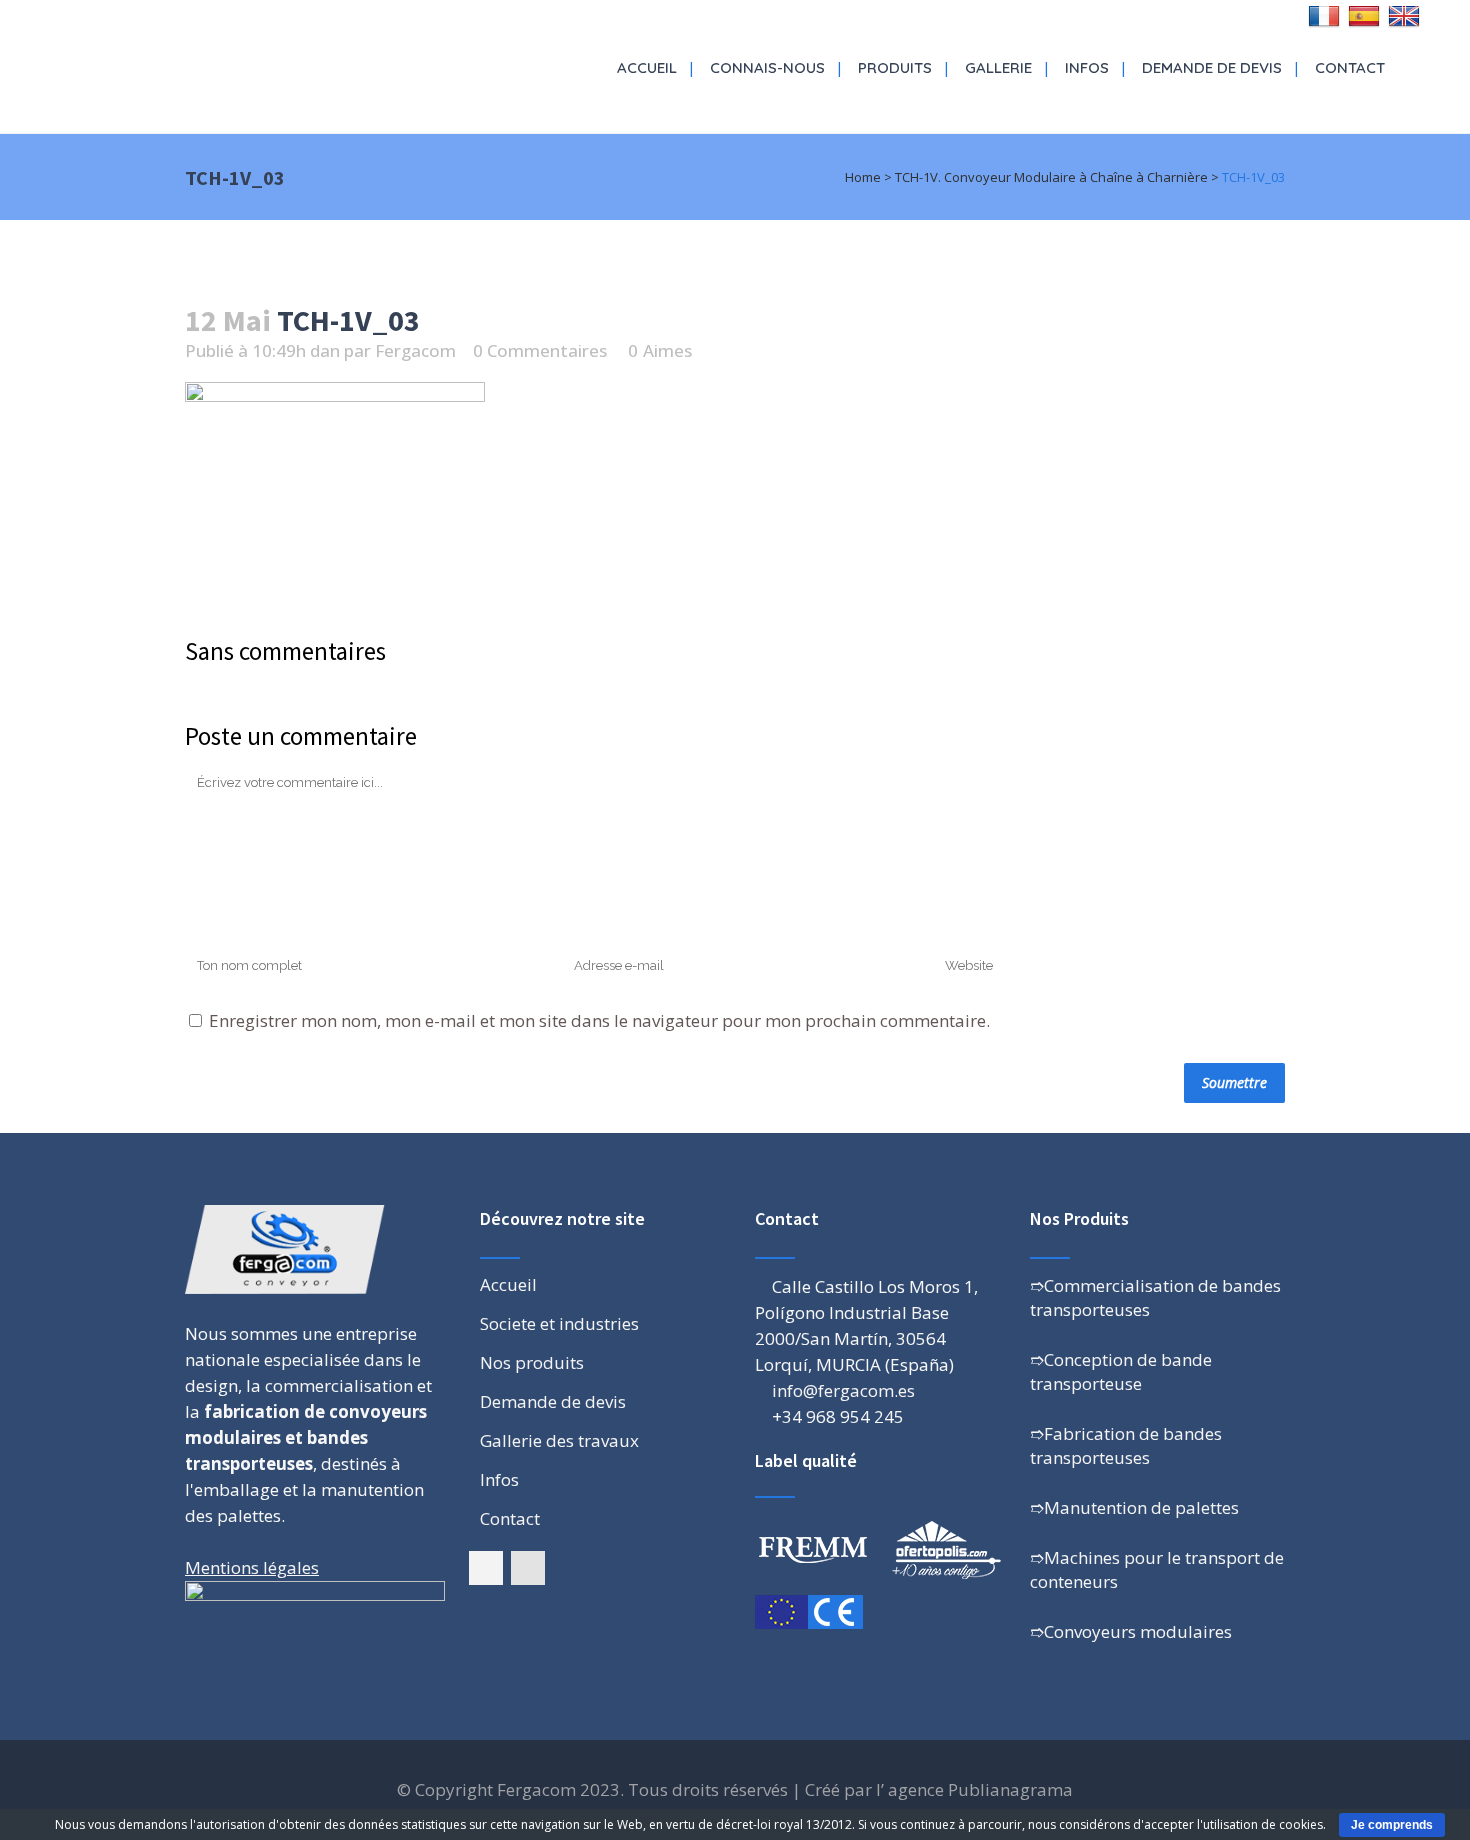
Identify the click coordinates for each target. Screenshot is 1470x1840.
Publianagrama (1010, 1789)
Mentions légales (252, 1567)
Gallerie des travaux (559, 1441)
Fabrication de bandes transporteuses (1126, 1445)
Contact (510, 1519)
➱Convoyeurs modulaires (1131, 1631)
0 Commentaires (540, 350)
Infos (499, 1480)
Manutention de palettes (1141, 1507)
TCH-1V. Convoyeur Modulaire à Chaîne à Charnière (1051, 177)
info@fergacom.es (843, 1390)
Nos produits (532, 1363)
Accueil (508, 1285)
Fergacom (415, 350)
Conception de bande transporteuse (1121, 1371)
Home (863, 177)
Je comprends (1392, 1825)
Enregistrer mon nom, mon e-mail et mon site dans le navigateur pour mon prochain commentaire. (599, 1020)
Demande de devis (553, 1402)
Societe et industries (559, 1324)
